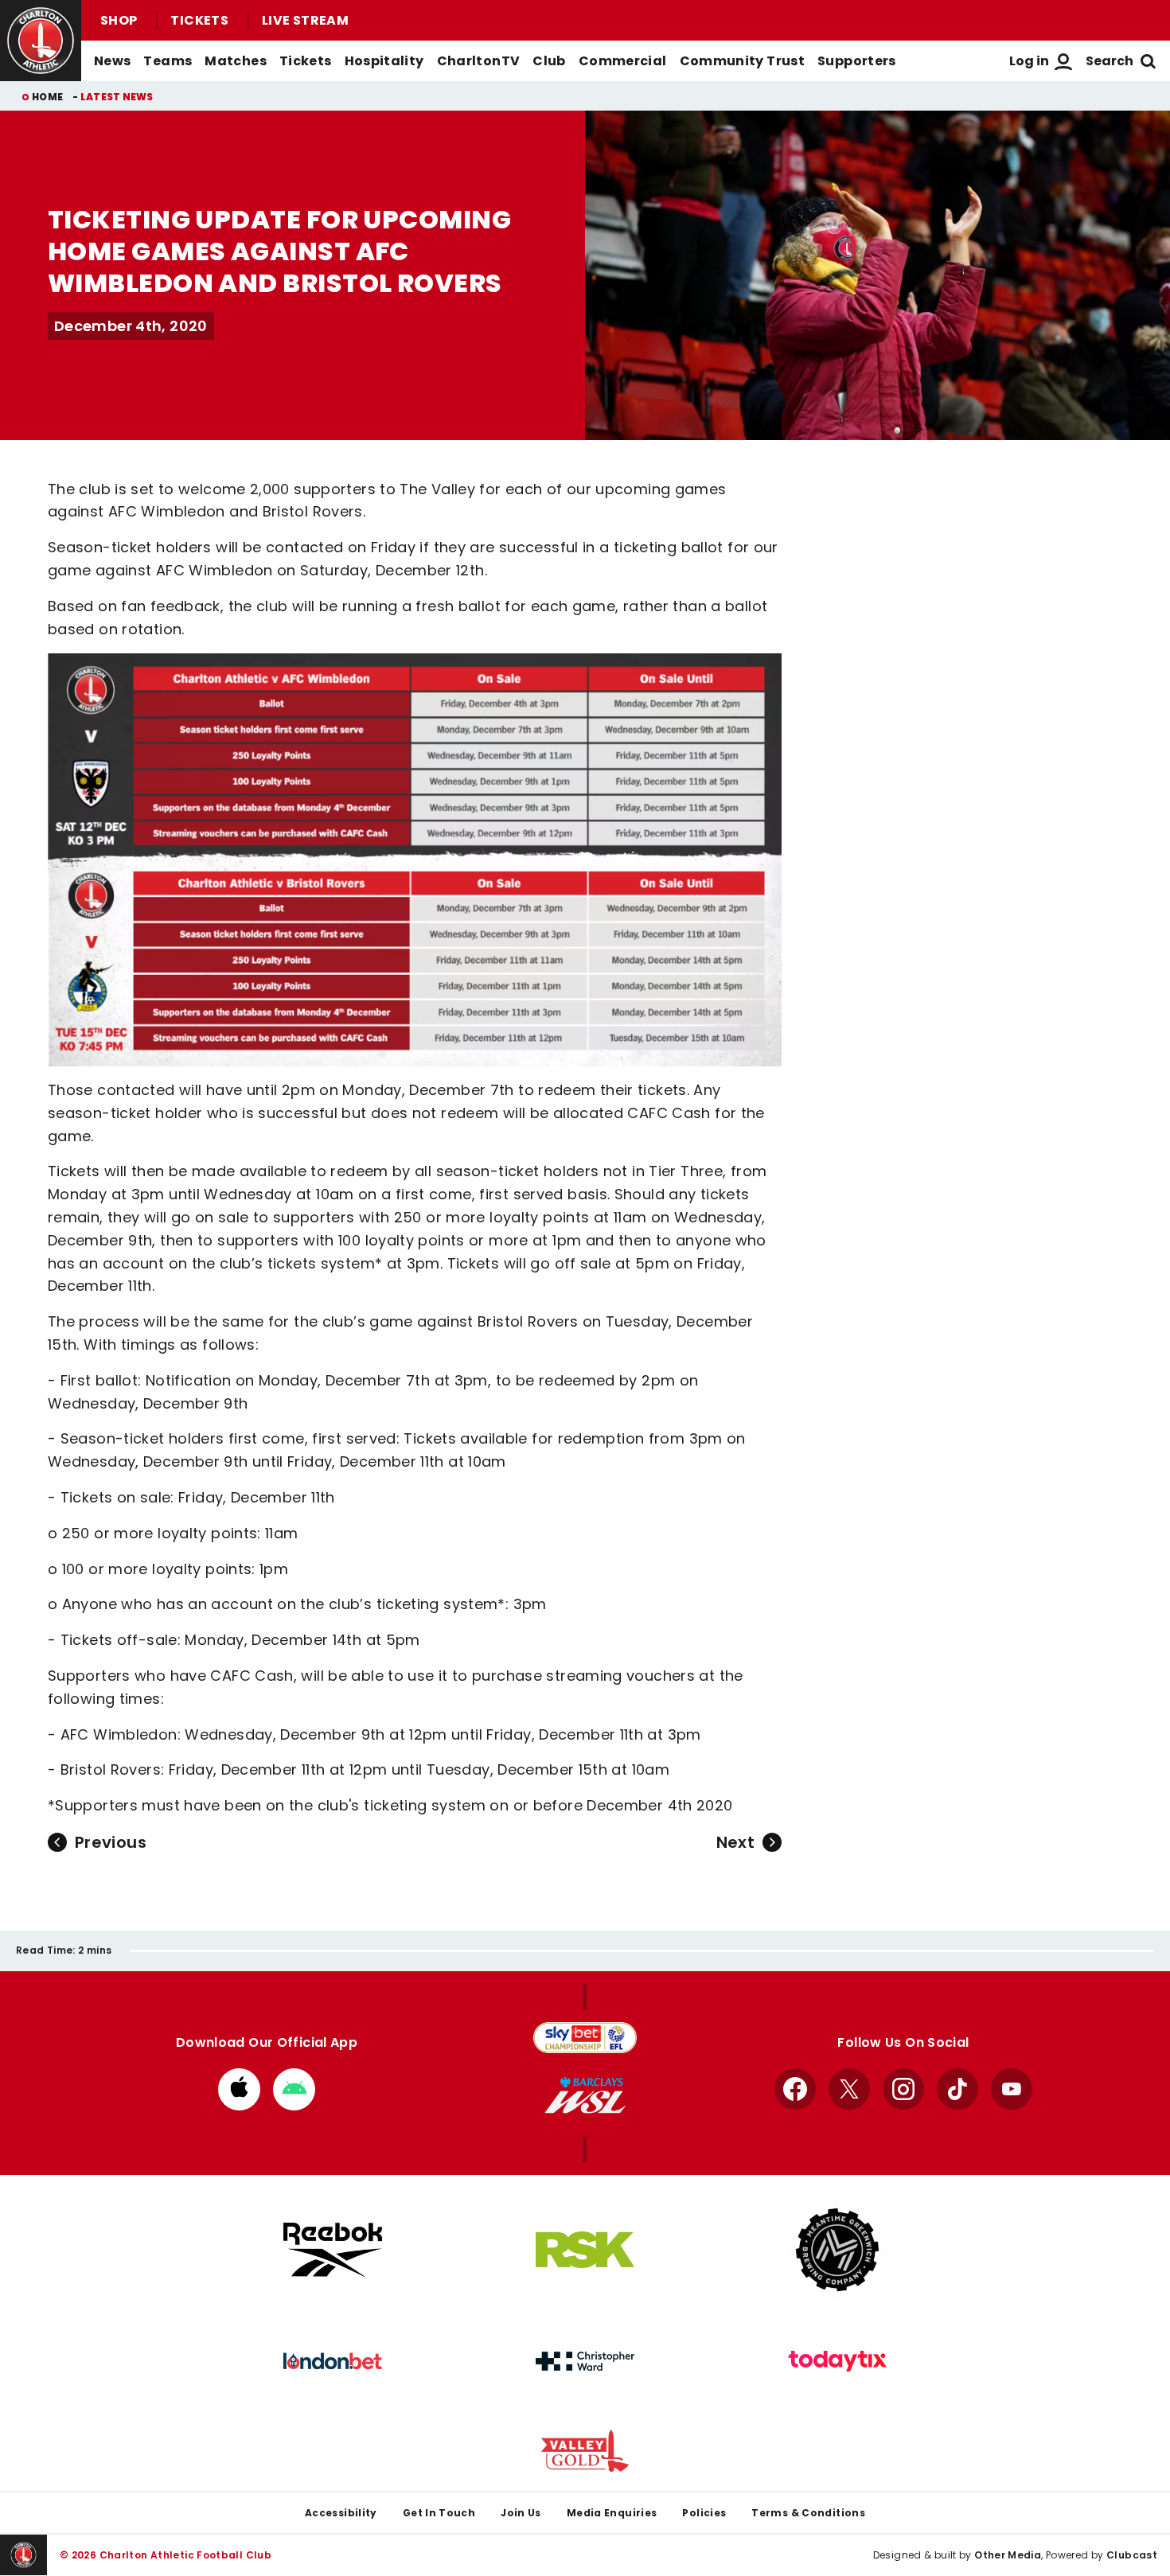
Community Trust (743, 61)
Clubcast (1132, 2555)
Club (549, 61)
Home (47, 97)
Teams (168, 61)
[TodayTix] (837, 2361)
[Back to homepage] (41, 41)
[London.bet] (333, 2361)
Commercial (623, 61)
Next (735, 1842)
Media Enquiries (612, 2513)
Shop (119, 20)
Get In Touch (439, 2513)
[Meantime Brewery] (837, 2250)
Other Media (1008, 2555)
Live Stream (305, 20)
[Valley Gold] (585, 2451)
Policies (704, 2513)
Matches (236, 61)
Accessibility (341, 2513)
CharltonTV (479, 61)
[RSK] (585, 2250)
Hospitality (384, 61)
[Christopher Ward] (585, 2361)
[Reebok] (333, 2250)
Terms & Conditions (808, 2513)
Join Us (521, 2513)
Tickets (199, 20)
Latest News (117, 97)
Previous (111, 1842)
